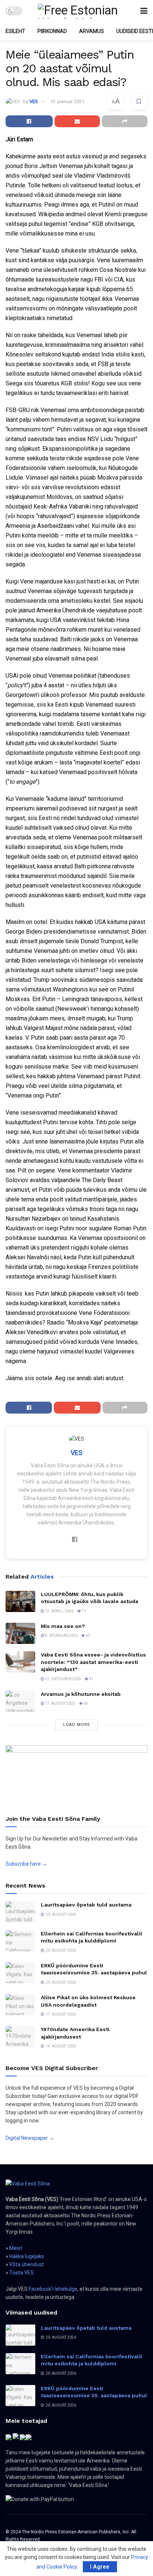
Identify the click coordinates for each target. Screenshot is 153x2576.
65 (85, 1703)
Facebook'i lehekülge (53, 2289)
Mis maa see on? (63, 1626)
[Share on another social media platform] (125, 121)
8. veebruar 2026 (61, 1636)
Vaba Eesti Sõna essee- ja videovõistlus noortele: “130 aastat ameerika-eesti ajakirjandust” (93, 1662)
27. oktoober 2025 (63, 1679)
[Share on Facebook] (29, 121)
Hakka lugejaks (27, 2256)
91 (91, 1679)
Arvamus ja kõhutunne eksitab (81, 1694)
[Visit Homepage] (81, 11)
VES (34, 101)
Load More (76, 1725)
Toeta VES (22, 2273)
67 (88, 1636)
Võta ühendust (27, 2264)
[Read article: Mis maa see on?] (20, 1633)
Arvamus (92, 31)
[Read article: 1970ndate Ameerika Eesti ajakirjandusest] (20, 2037)
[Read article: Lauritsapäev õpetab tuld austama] (20, 1912)
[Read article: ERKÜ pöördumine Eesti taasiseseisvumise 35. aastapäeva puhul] (20, 1973)
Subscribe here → (26, 1864)
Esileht (15, 31)
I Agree (100, 2567)
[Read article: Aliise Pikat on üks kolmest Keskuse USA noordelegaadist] (20, 2005)
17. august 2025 (60, 1703)
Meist (16, 2248)
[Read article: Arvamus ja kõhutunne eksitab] (20, 1701)
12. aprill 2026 (59, 1611)
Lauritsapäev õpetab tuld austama (86, 1905)
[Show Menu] (144, 11)
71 (84, 1611)
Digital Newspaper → (30, 2138)
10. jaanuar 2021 (67, 101)
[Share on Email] (77, 121)
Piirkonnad (52, 31)
